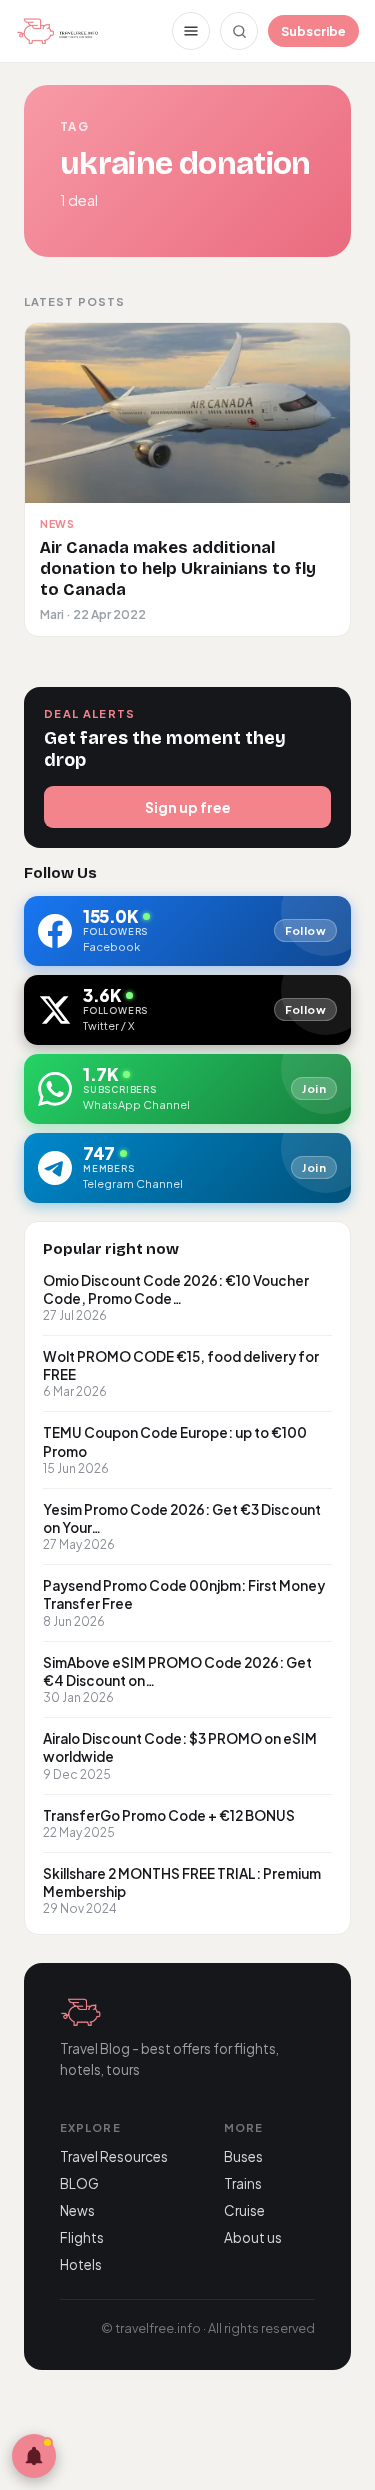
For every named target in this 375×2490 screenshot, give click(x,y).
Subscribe (313, 31)
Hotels (81, 2264)
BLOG (79, 2183)
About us (253, 2237)
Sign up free (188, 807)
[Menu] (191, 31)
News (77, 2210)
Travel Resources (114, 2156)
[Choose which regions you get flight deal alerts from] (34, 2456)
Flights (82, 2237)
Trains (243, 2183)
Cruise (244, 2210)
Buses (243, 2156)
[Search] (239, 31)
